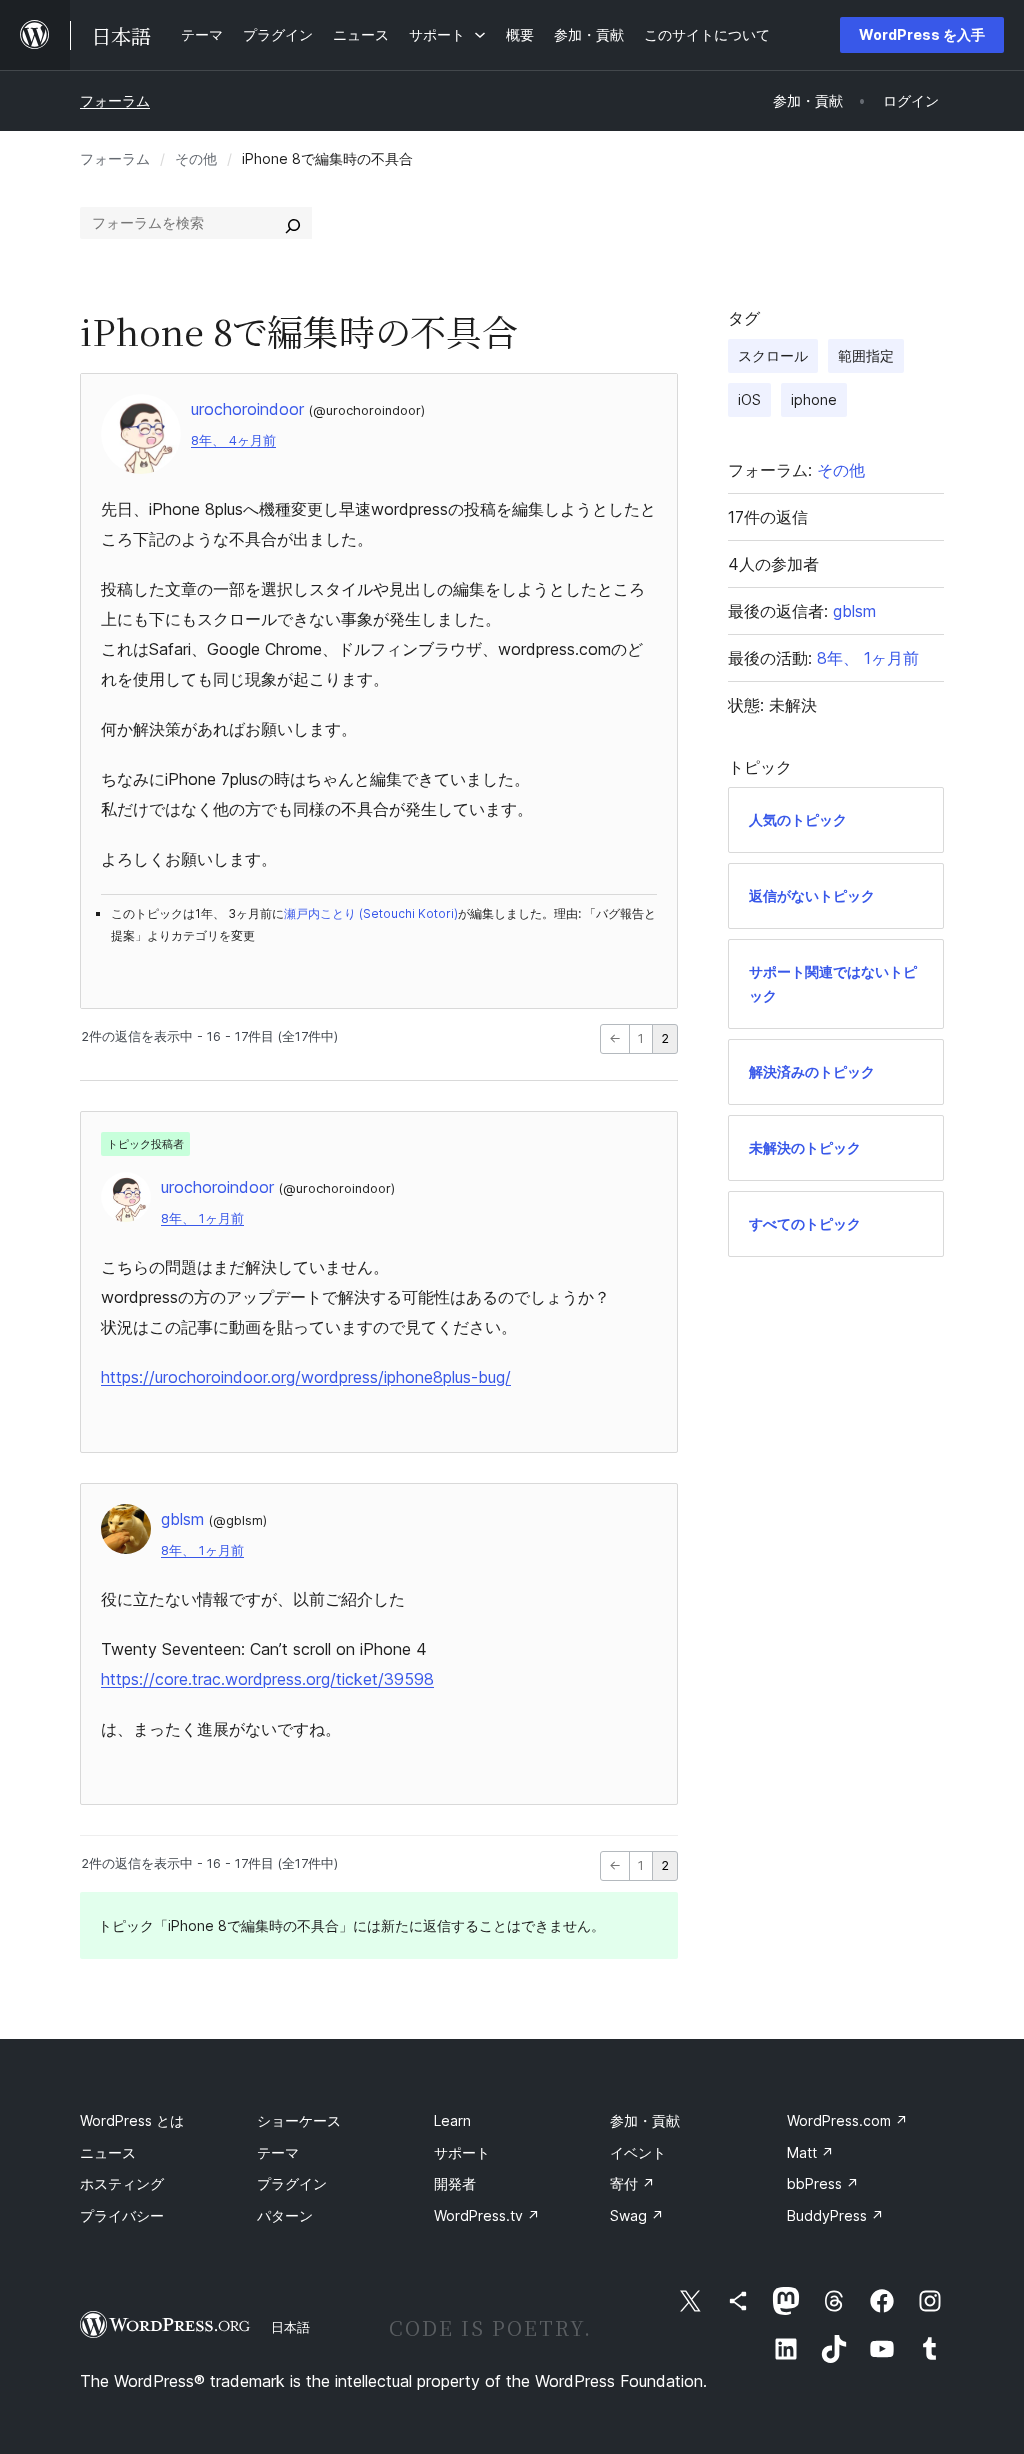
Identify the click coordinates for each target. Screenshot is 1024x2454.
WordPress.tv (487, 2215)
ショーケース (299, 2120)
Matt (810, 2152)
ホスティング (122, 2183)
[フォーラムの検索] (293, 223)
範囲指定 (866, 355)
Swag (637, 2215)
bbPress (823, 2183)
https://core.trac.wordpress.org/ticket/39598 (267, 1679)
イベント (638, 2152)
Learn (452, 2120)
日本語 (290, 2327)
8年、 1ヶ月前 (202, 1218)
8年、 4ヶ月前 (233, 440)
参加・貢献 (645, 2120)
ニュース (108, 2152)
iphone (814, 399)
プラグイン (292, 2183)
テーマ (278, 2152)
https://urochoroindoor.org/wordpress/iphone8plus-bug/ (306, 1377)
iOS (749, 399)
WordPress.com (847, 2120)
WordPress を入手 (922, 34)
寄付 (632, 2183)
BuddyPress (835, 2215)
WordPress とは (132, 2120)
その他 (196, 158)
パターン (285, 2215)
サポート (462, 2152)
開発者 (455, 2183)
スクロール (773, 355)
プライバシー (122, 2215)
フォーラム (115, 100)
